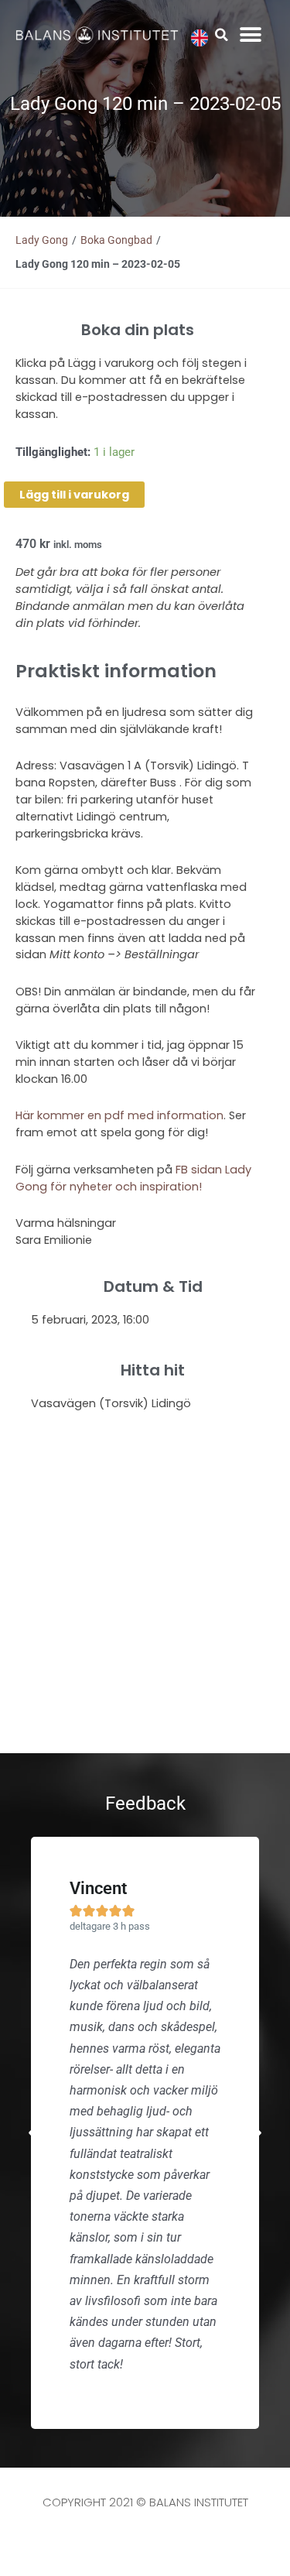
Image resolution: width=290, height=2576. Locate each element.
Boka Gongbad (116, 240)
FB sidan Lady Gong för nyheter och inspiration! (133, 1178)
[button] (222, 35)
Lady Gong (42, 240)
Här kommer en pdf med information (119, 1115)
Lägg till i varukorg (74, 495)
